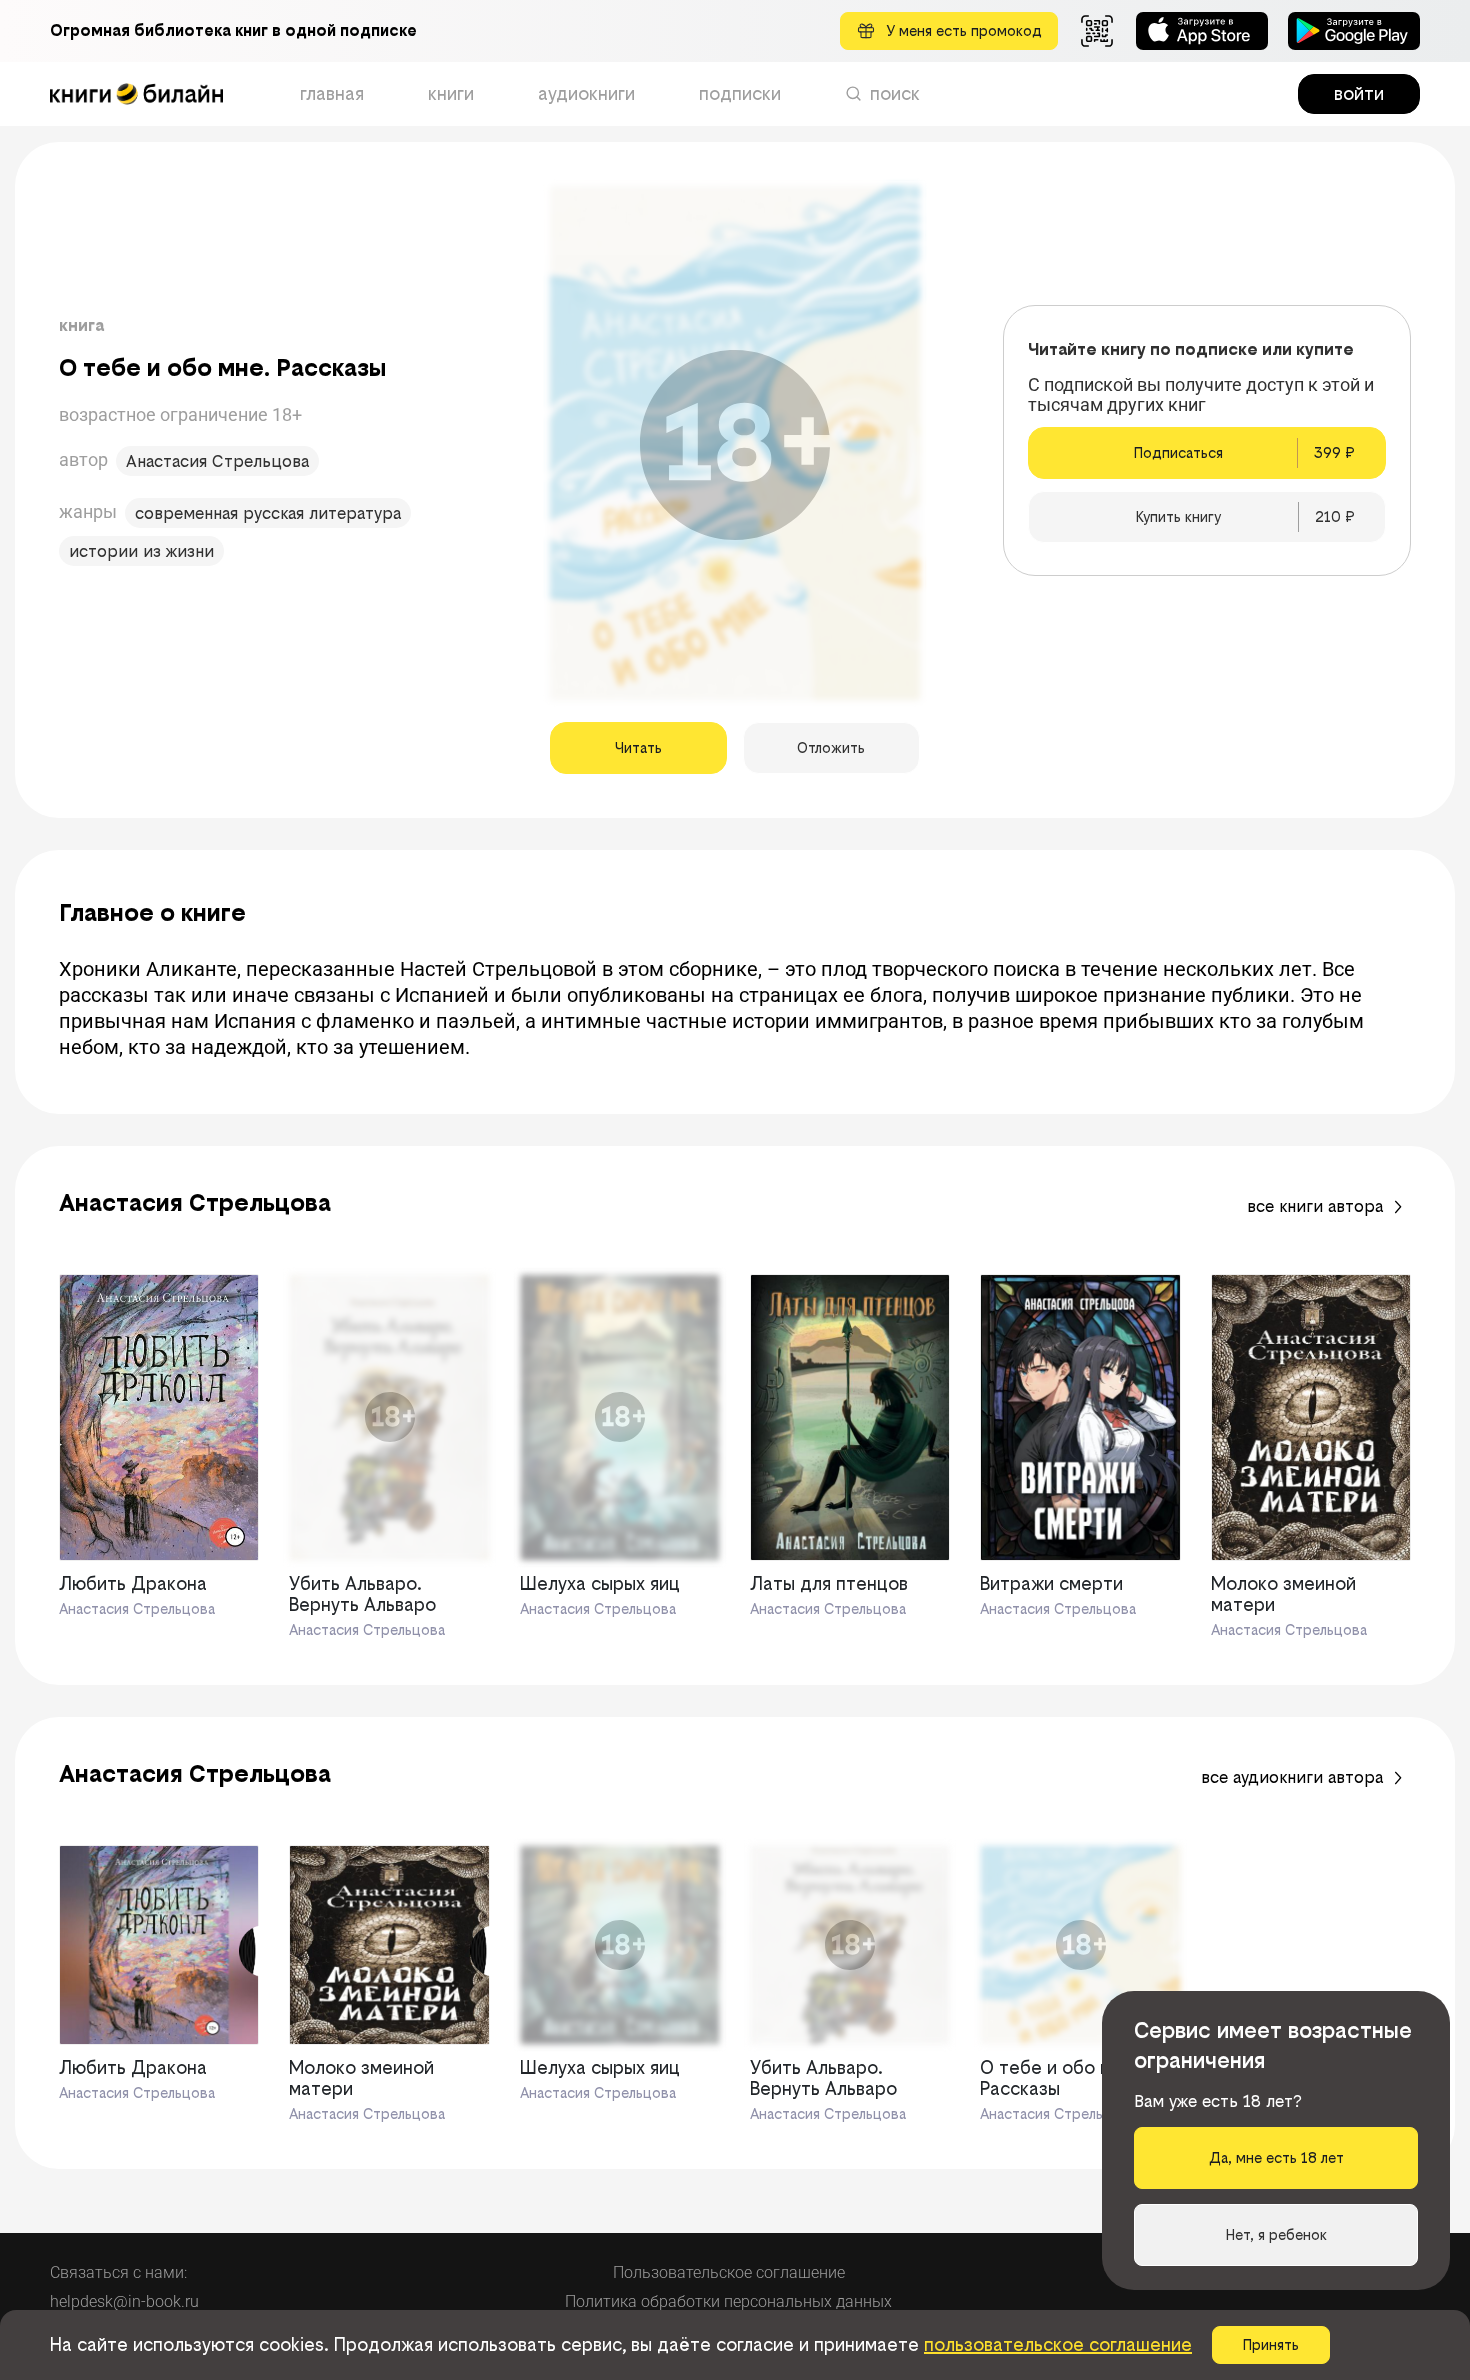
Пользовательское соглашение (729, 2272)
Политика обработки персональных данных (728, 2301)
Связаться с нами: (118, 2272)
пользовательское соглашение (1058, 2344)
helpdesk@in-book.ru (124, 2301)
